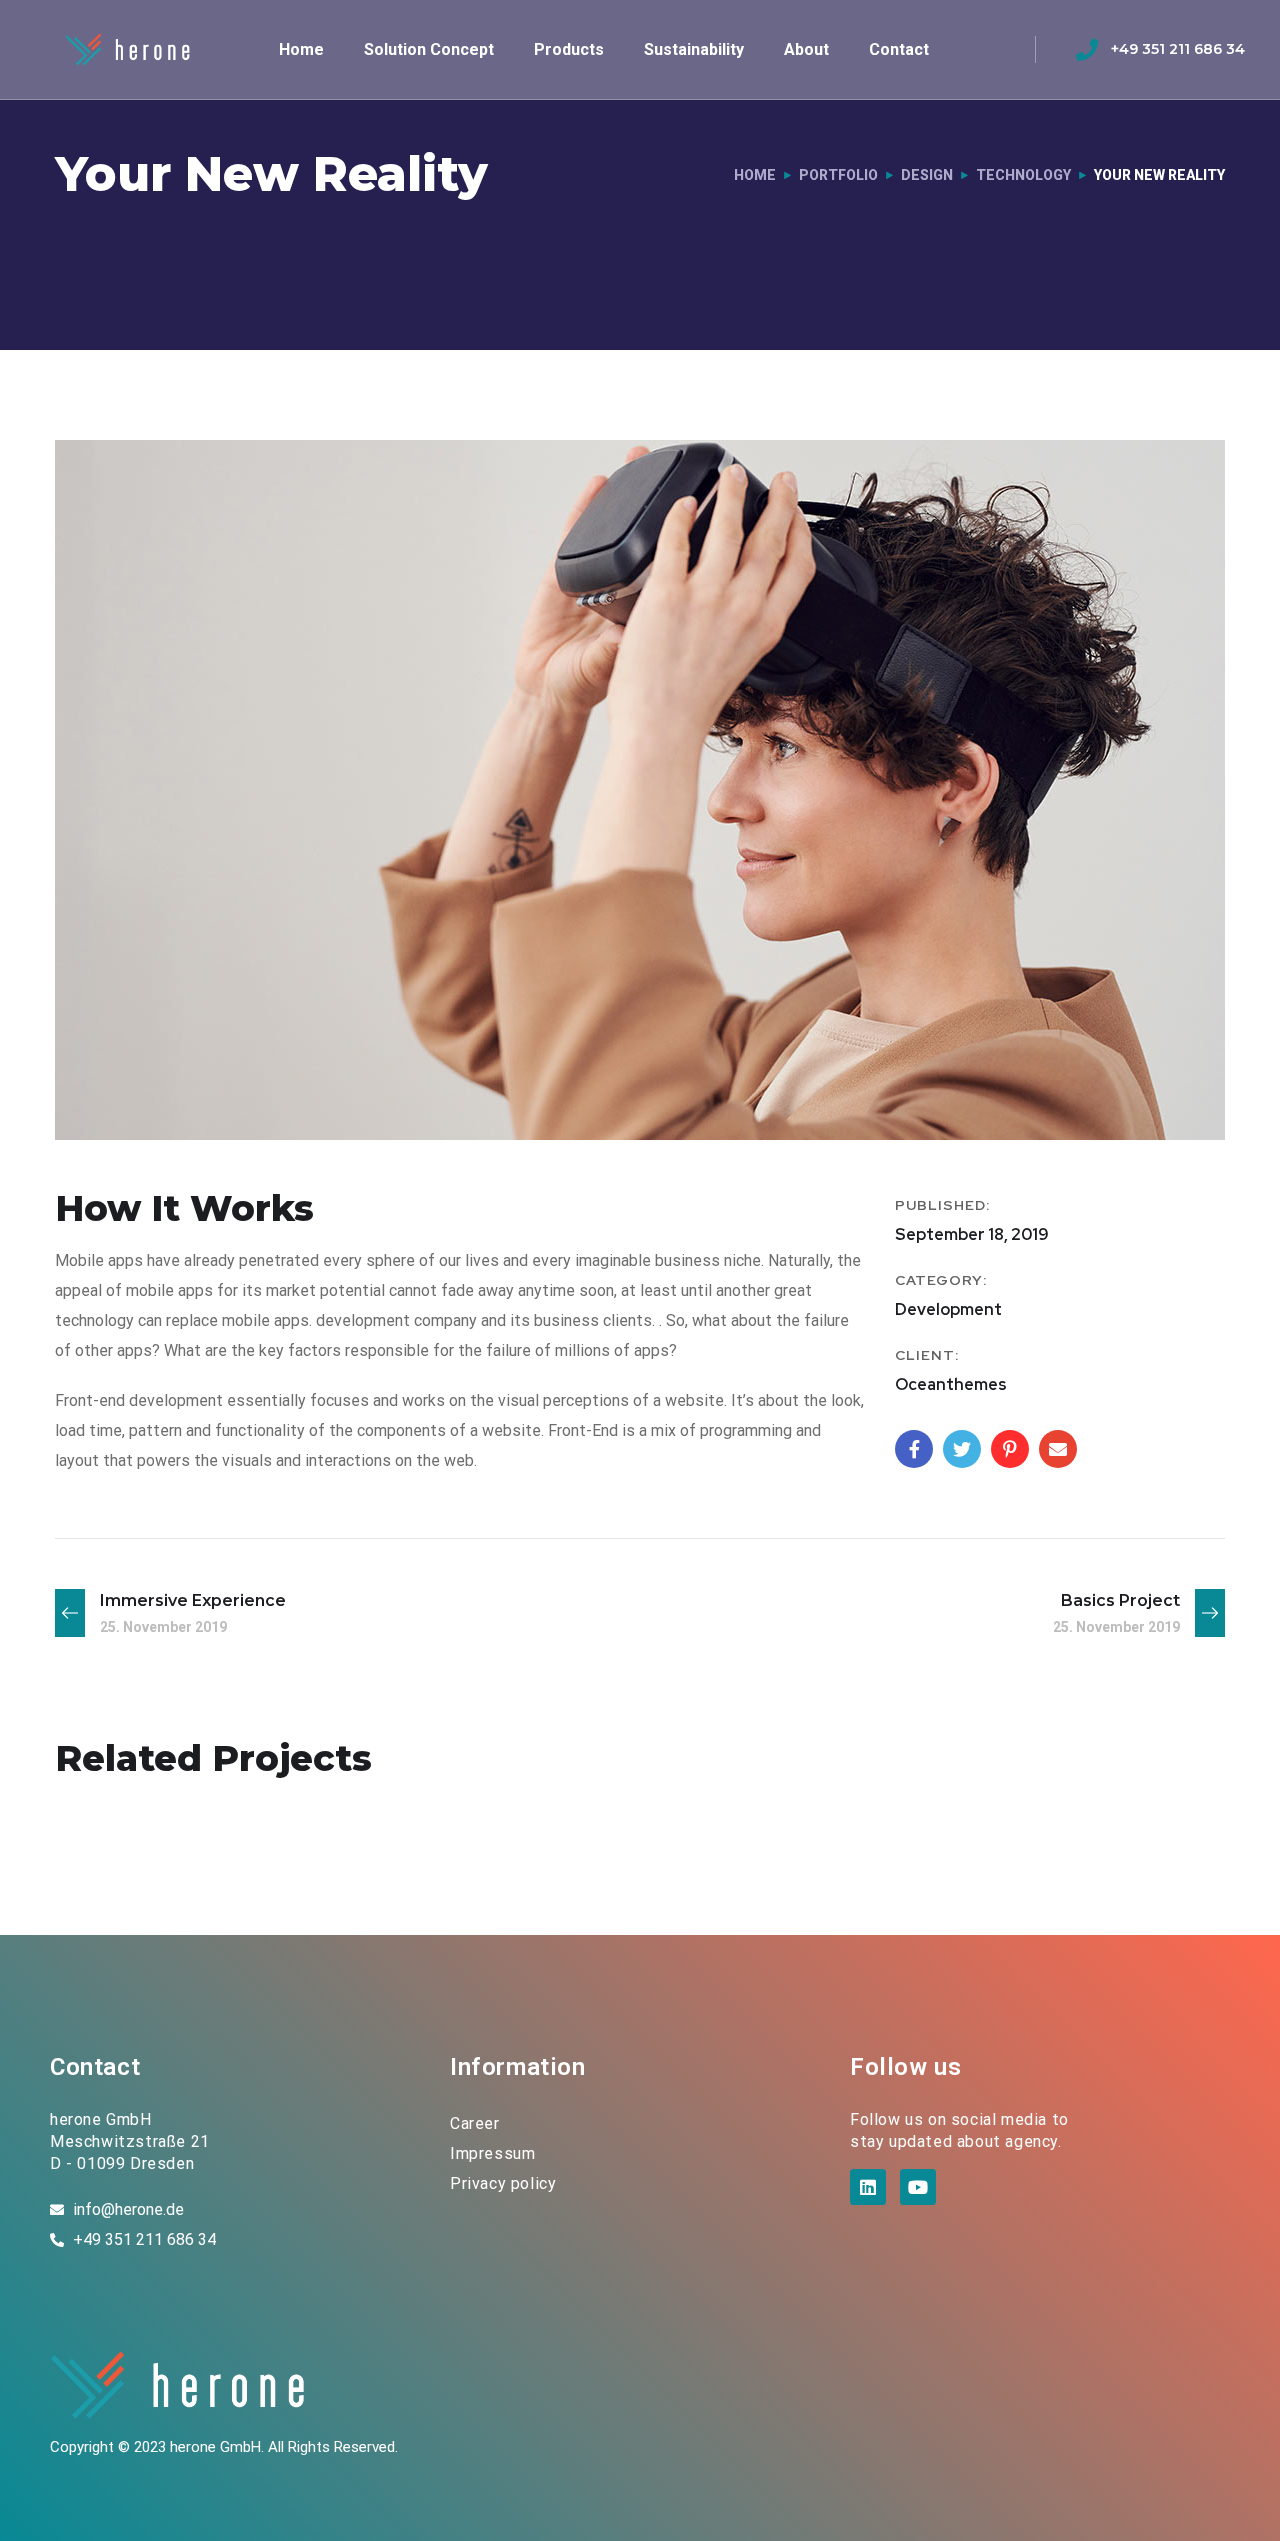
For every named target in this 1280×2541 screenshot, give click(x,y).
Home (301, 49)
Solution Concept (429, 49)
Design (927, 175)
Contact (899, 49)
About (806, 49)
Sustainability (694, 49)
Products (569, 49)
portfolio (838, 175)
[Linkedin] (868, 2187)
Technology (1023, 175)
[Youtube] (918, 2187)
